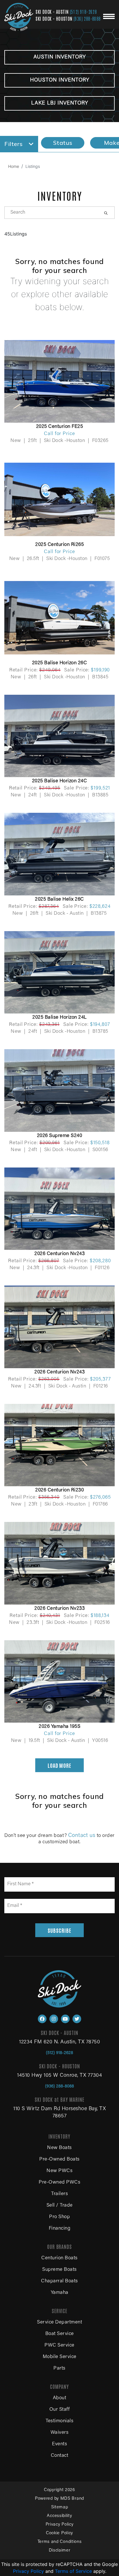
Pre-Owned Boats (59, 2160)
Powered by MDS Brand (59, 2499)
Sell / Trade (60, 2206)
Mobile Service (60, 2357)
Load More (59, 1765)
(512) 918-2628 (83, 12)
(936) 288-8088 (87, 18)
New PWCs (59, 2171)
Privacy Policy (60, 2525)
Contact (60, 2456)
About (60, 2398)
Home (14, 166)
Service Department (59, 2322)
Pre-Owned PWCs (59, 2183)
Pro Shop (59, 2217)
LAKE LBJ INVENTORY (60, 103)
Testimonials (59, 2421)
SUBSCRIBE (59, 1930)
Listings (33, 166)
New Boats (59, 2148)
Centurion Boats (59, 2258)
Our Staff (60, 2410)
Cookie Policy (59, 2533)
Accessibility (59, 2516)
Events (59, 2444)
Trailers (59, 2194)
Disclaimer (60, 2551)
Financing (60, 2229)
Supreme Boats (59, 2270)
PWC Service (59, 2346)
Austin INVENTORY (60, 57)
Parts (59, 2369)
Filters (14, 144)
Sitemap (60, 2507)
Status (63, 143)
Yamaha (60, 2293)
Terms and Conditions (60, 2542)
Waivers (60, 2433)
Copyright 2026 (59, 2490)
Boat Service (60, 2334)
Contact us (82, 1836)
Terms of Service (73, 2571)
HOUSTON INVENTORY (60, 80)
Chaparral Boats (59, 2281)
